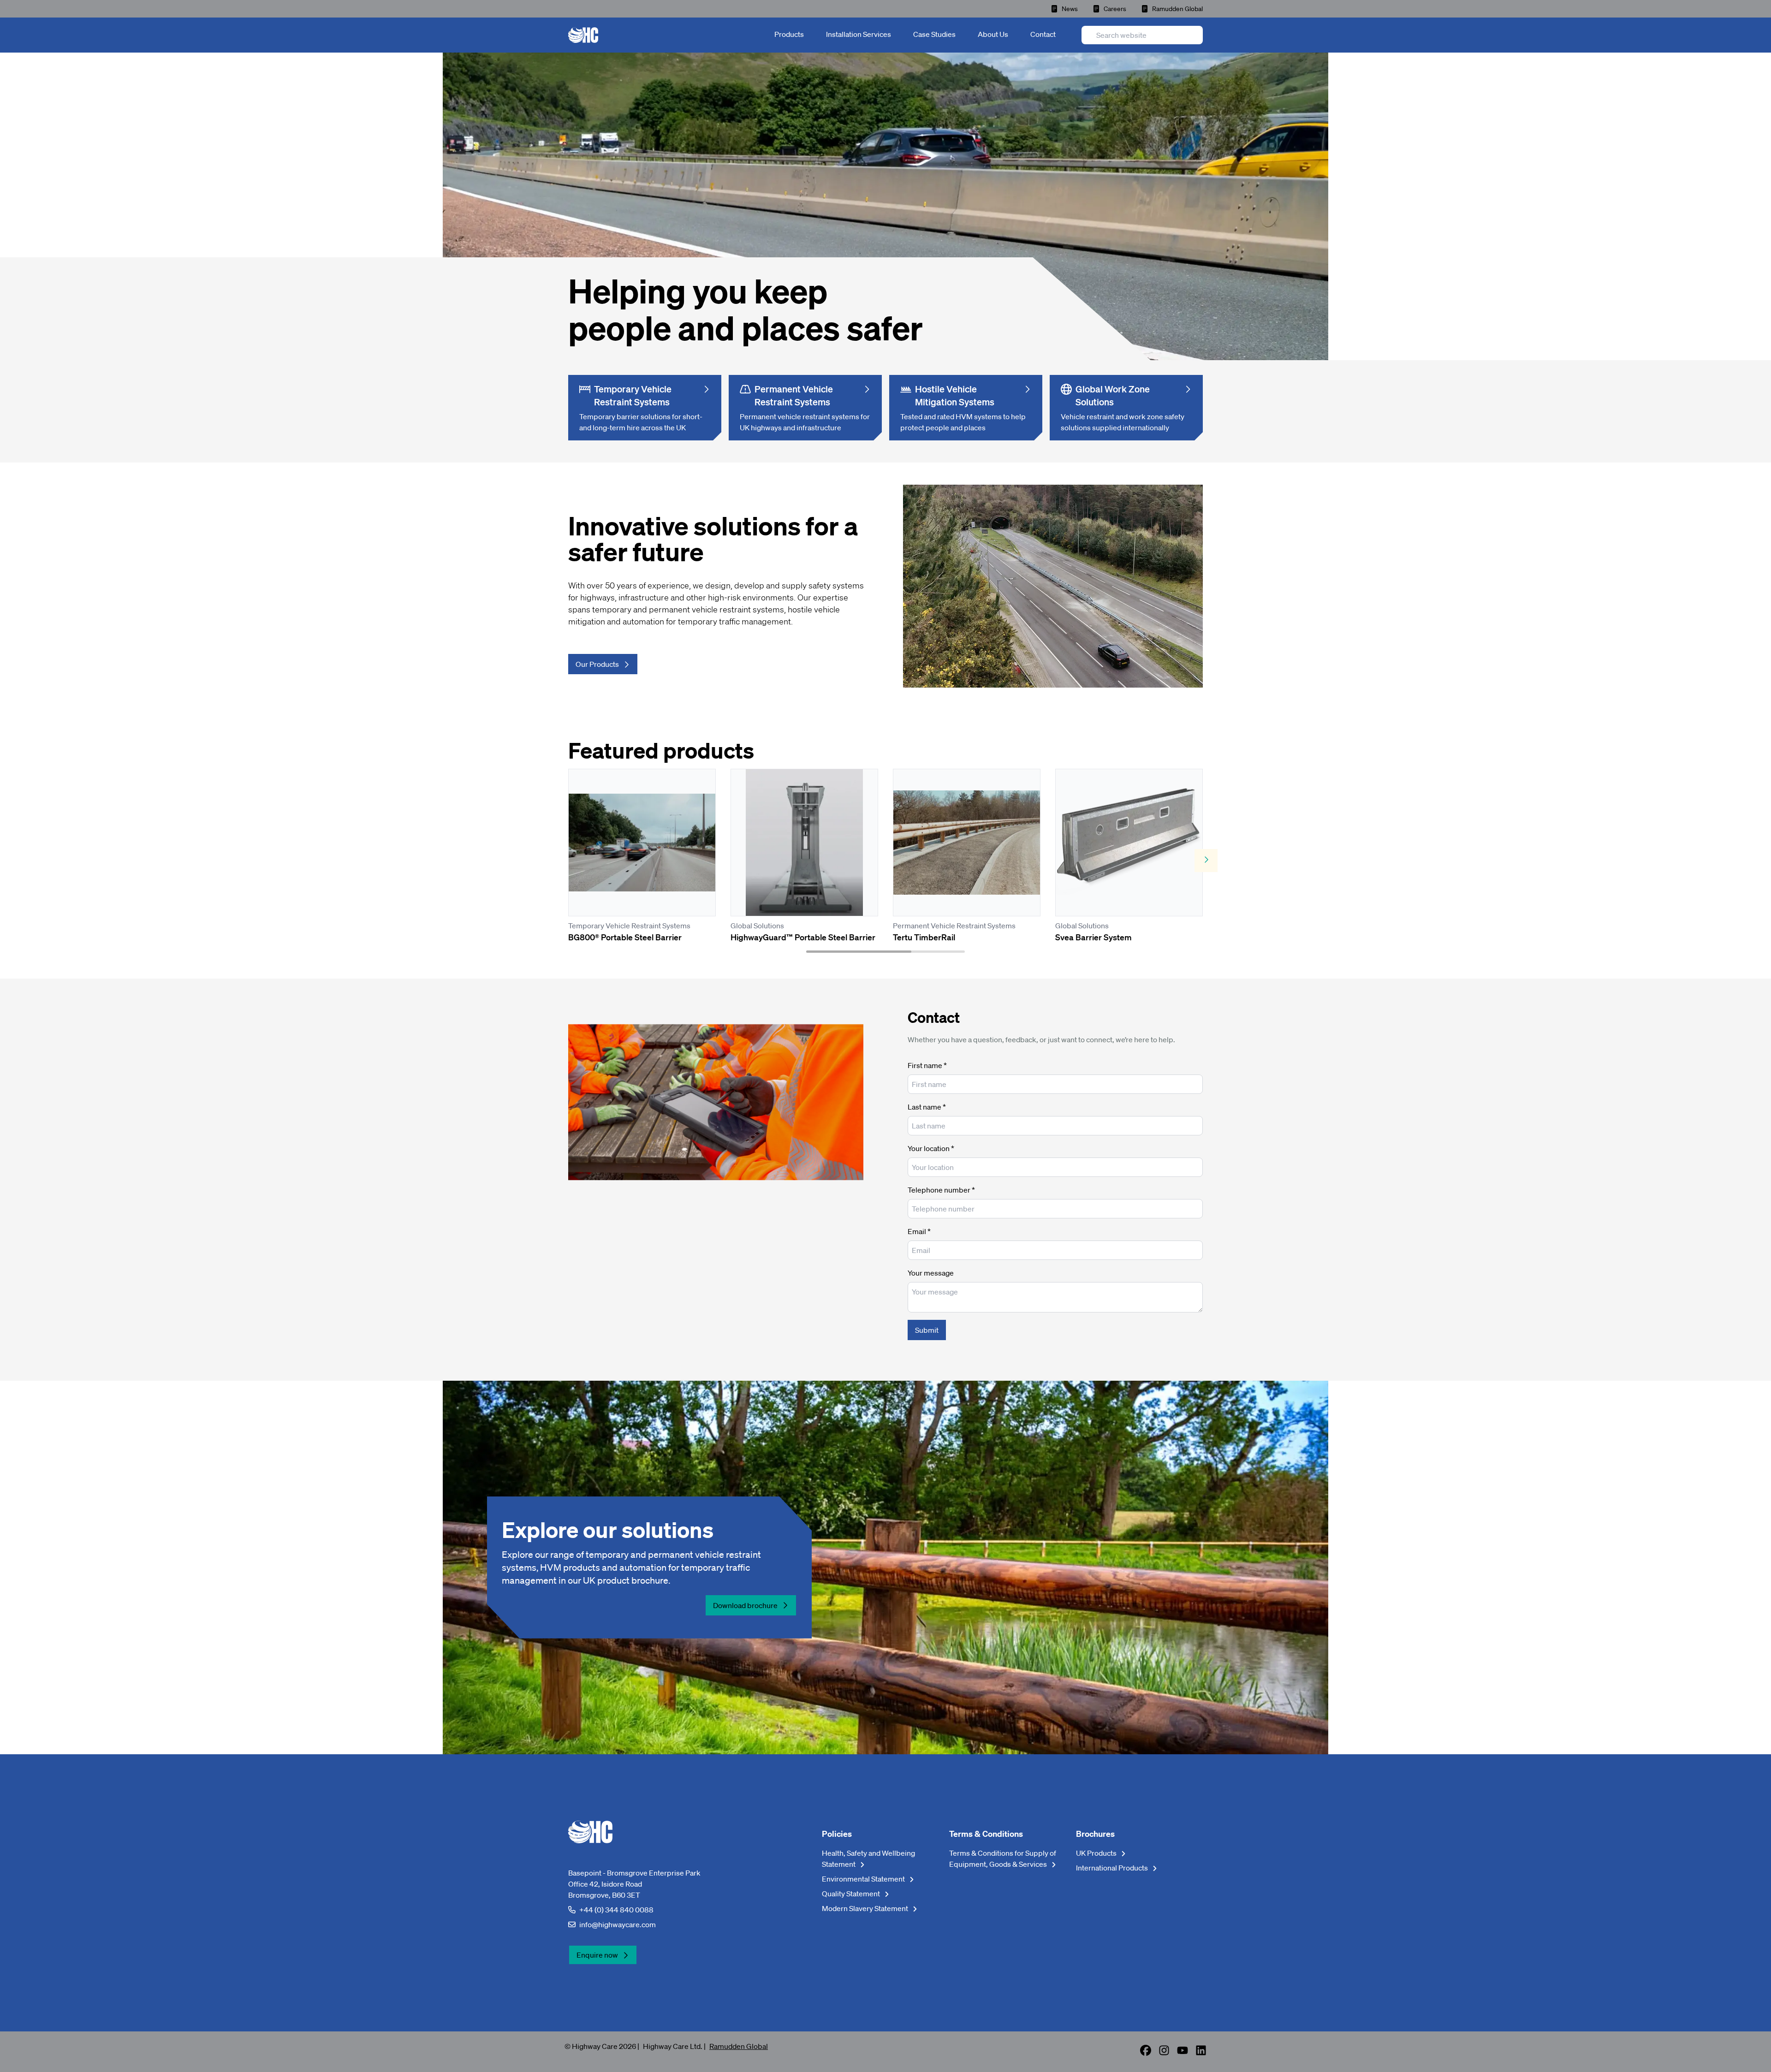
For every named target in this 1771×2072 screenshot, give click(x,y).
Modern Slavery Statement (866, 1908)
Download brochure (745, 1605)
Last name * (927, 1107)
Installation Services (859, 34)
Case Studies (934, 34)
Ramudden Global (1177, 9)
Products (789, 34)
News (1070, 9)
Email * (919, 1231)
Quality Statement (852, 1894)
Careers (1115, 9)
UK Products (1097, 1853)
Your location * (931, 1148)
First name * (927, 1065)
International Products (1113, 1868)
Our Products (597, 664)
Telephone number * (941, 1190)
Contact (1043, 34)
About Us (993, 34)
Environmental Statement (864, 1879)
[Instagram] (1164, 2053)
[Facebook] (1146, 2053)
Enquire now (597, 1955)
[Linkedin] (1201, 2053)
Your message (931, 1273)
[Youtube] (1183, 2053)
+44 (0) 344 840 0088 (616, 1910)
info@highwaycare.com (618, 1924)
